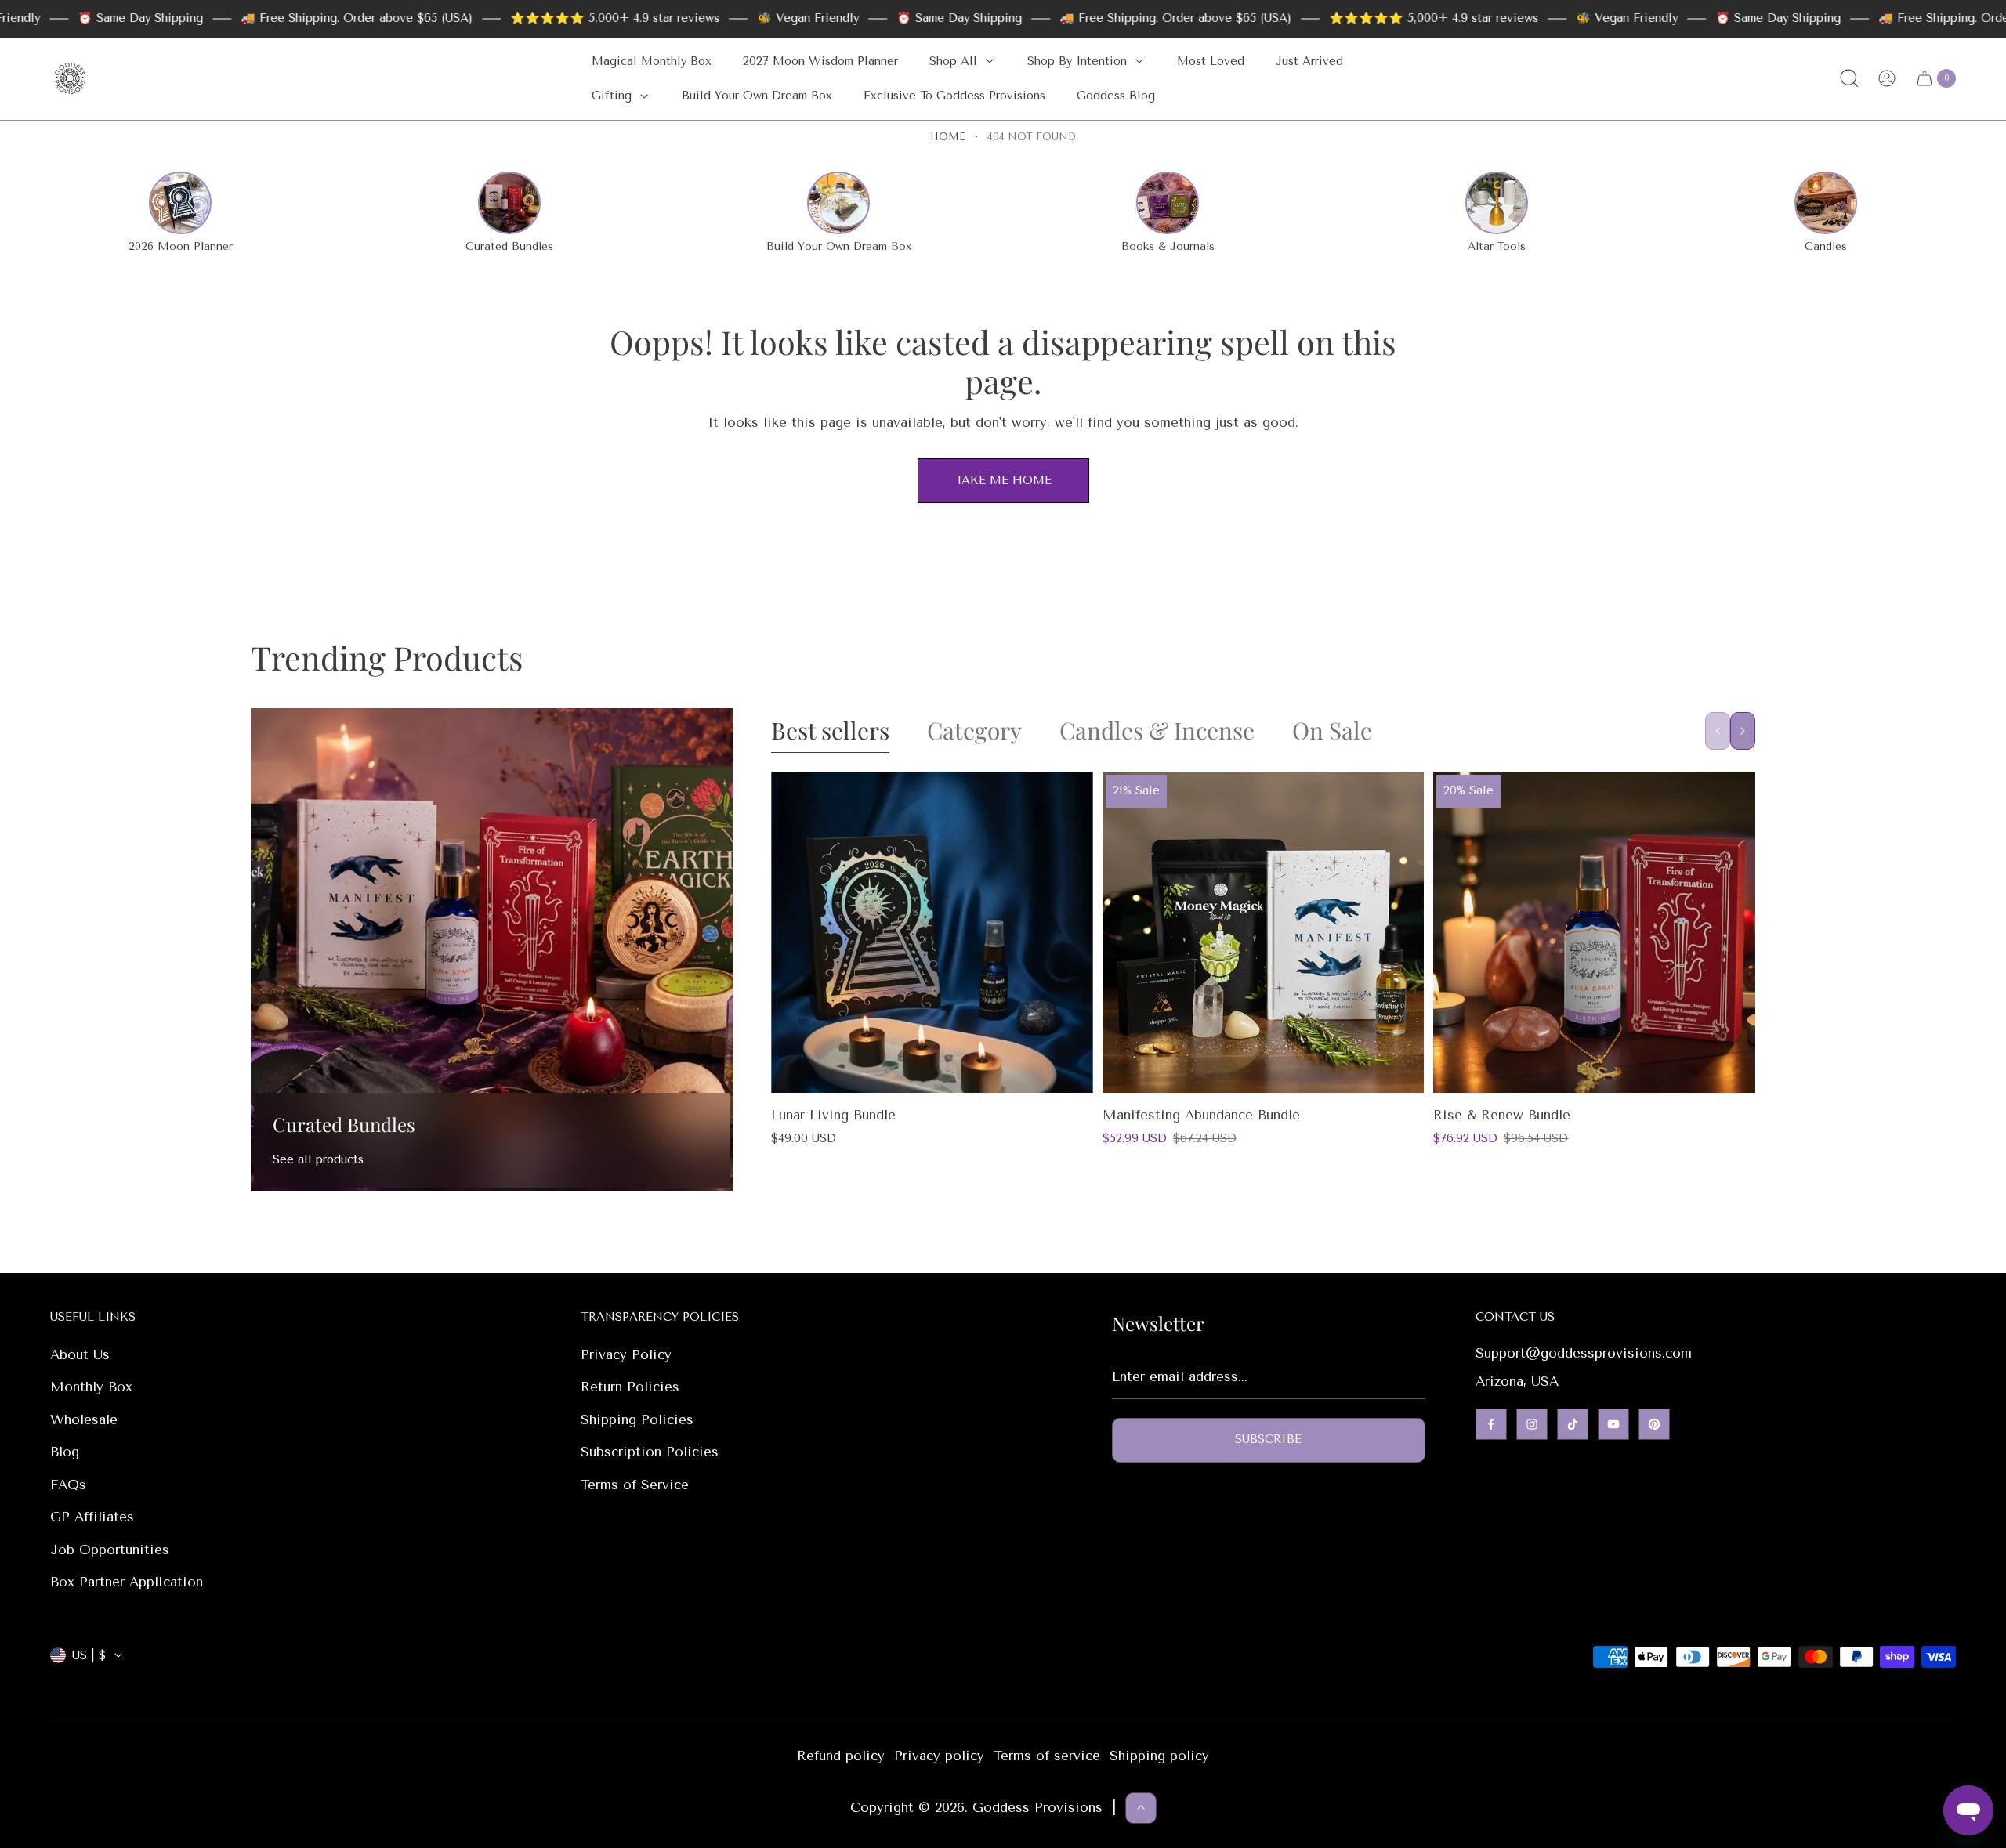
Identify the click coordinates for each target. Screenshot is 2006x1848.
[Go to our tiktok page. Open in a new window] (1573, 1424)
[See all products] (492, 949)
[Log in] (1887, 78)
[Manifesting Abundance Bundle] (1264, 933)
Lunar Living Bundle (833, 1115)
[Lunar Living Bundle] (932, 933)
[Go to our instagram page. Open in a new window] (1532, 1424)
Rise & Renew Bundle (1502, 1115)
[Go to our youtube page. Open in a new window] (1613, 1424)
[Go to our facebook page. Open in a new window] (1491, 1424)
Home (948, 137)
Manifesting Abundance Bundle (1201, 1115)
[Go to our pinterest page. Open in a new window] (1654, 1424)
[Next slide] (1743, 731)
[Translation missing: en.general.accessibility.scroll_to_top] (1141, 1807)
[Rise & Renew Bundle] (1594, 933)
